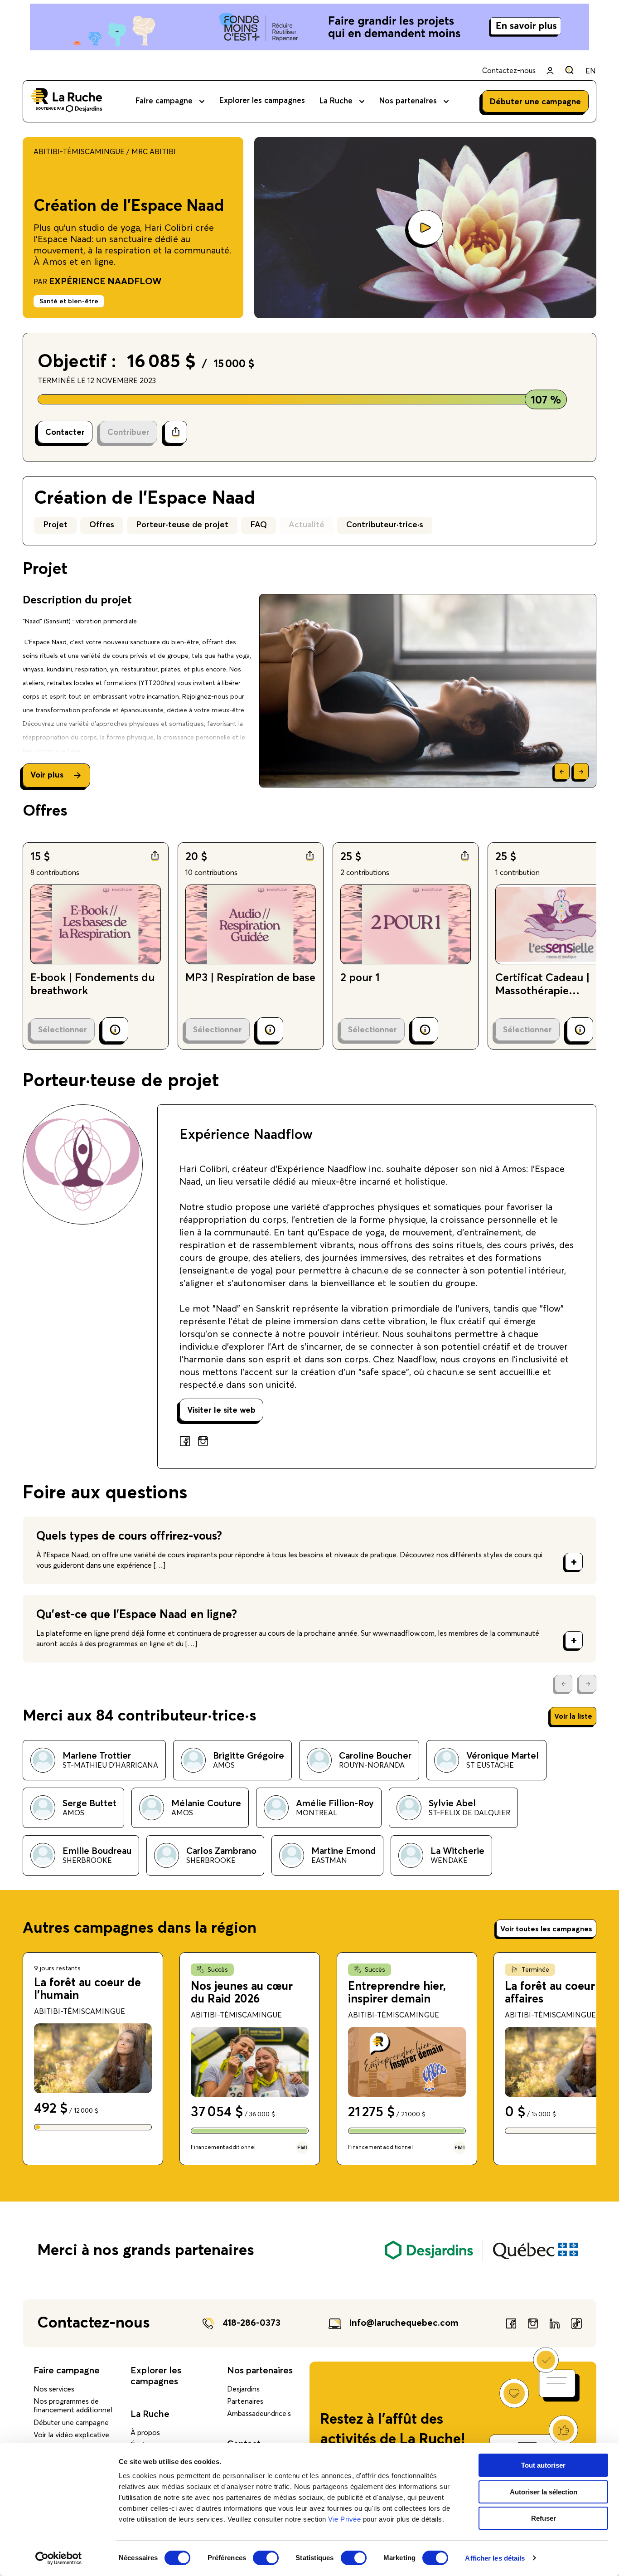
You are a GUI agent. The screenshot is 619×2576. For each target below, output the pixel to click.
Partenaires (245, 2401)
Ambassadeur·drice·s (259, 2414)
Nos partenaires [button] (408, 101)
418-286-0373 (251, 2323)
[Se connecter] (550, 71)
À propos (145, 2433)
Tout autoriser (543, 2465)
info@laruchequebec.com (404, 2323)
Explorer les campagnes (262, 101)
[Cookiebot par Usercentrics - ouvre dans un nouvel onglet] (59, 2558)
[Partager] (176, 432)
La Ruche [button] (336, 101)
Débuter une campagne (71, 2423)
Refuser (544, 2518)
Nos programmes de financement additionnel (73, 2406)
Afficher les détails (495, 2558)
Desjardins (243, 2389)
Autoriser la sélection (544, 2492)
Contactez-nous (509, 71)
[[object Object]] (569, 70)
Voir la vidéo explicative (71, 2435)
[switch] (266, 2558)
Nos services (54, 2389)
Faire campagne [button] (164, 101)
